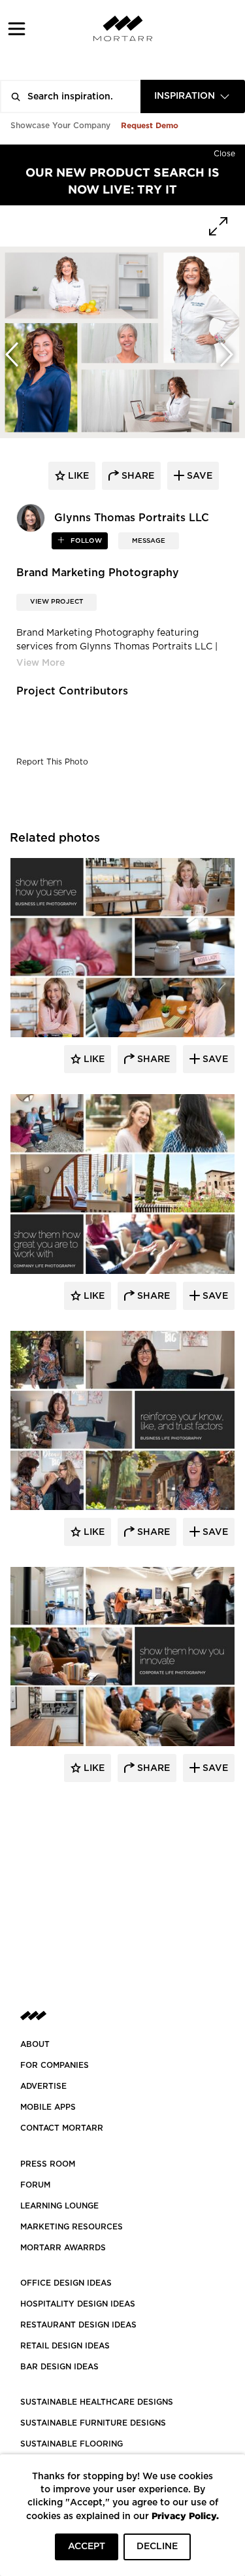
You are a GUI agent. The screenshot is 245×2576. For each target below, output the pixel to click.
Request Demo (150, 125)
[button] (17, 28)
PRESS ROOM (48, 2164)
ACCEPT (87, 2547)
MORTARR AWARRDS (63, 2248)
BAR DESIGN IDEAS (59, 2367)
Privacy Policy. (185, 2516)
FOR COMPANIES (55, 2065)
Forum (35, 2185)
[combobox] (193, 96)
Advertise (43, 2086)
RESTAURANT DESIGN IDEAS (78, 2325)
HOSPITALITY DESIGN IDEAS (78, 2304)
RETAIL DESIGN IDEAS (65, 2346)
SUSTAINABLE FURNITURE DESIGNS (93, 2423)
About (35, 2044)
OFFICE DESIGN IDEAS (66, 2283)
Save (214, 1059)
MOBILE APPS (48, 2107)
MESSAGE (149, 541)
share (137, 476)
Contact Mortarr (62, 2128)
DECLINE (157, 2547)
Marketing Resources (72, 2227)
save (198, 476)
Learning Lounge (59, 2206)
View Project (57, 602)
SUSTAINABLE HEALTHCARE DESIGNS (97, 2402)
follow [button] (85, 541)
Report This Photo (52, 762)
